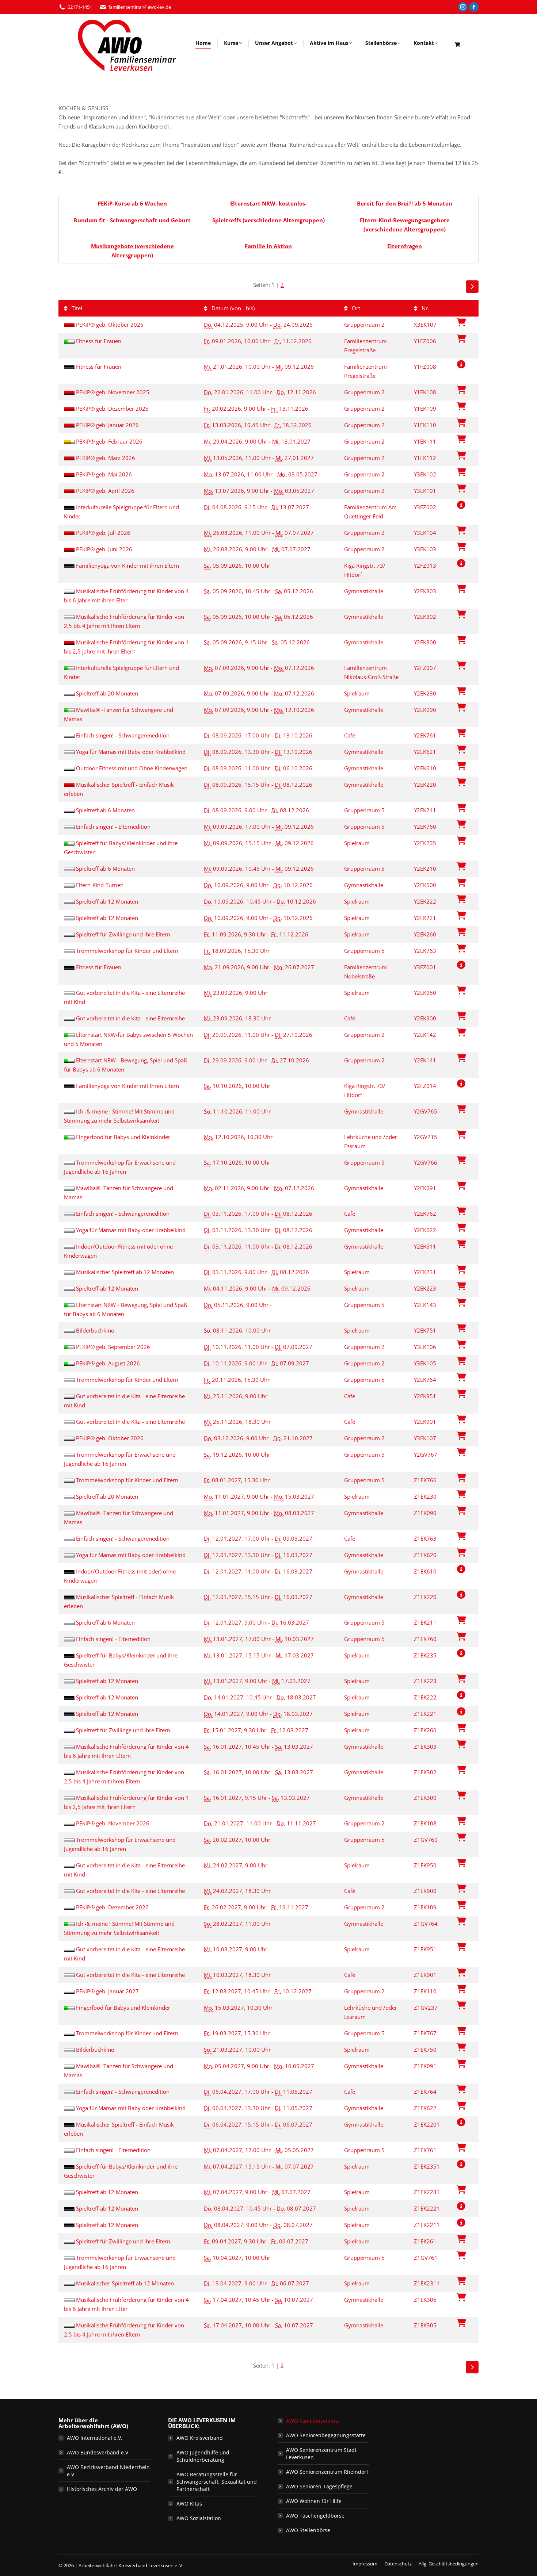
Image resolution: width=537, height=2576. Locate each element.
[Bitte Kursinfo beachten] (461, 364)
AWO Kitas (189, 2504)
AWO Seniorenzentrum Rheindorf (327, 2472)
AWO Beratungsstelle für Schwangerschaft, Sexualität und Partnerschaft (217, 2482)
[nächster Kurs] (472, 287)
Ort (355, 308)
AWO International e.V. (95, 2438)
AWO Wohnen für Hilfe (314, 2501)
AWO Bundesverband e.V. (98, 2452)
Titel (76, 308)
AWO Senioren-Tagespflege (319, 2486)
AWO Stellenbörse (308, 2530)
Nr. (425, 308)
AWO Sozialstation (199, 2518)
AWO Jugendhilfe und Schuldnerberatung (203, 2456)
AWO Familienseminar (313, 2421)
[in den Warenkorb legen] (461, 339)
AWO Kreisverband (200, 2438)
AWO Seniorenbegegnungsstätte (326, 2435)
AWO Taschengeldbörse (315, 2516)
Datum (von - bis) (232, 308)
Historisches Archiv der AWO (102, 2489)
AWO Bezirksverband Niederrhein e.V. (108, 2471)
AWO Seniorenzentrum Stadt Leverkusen (321, 2454)
